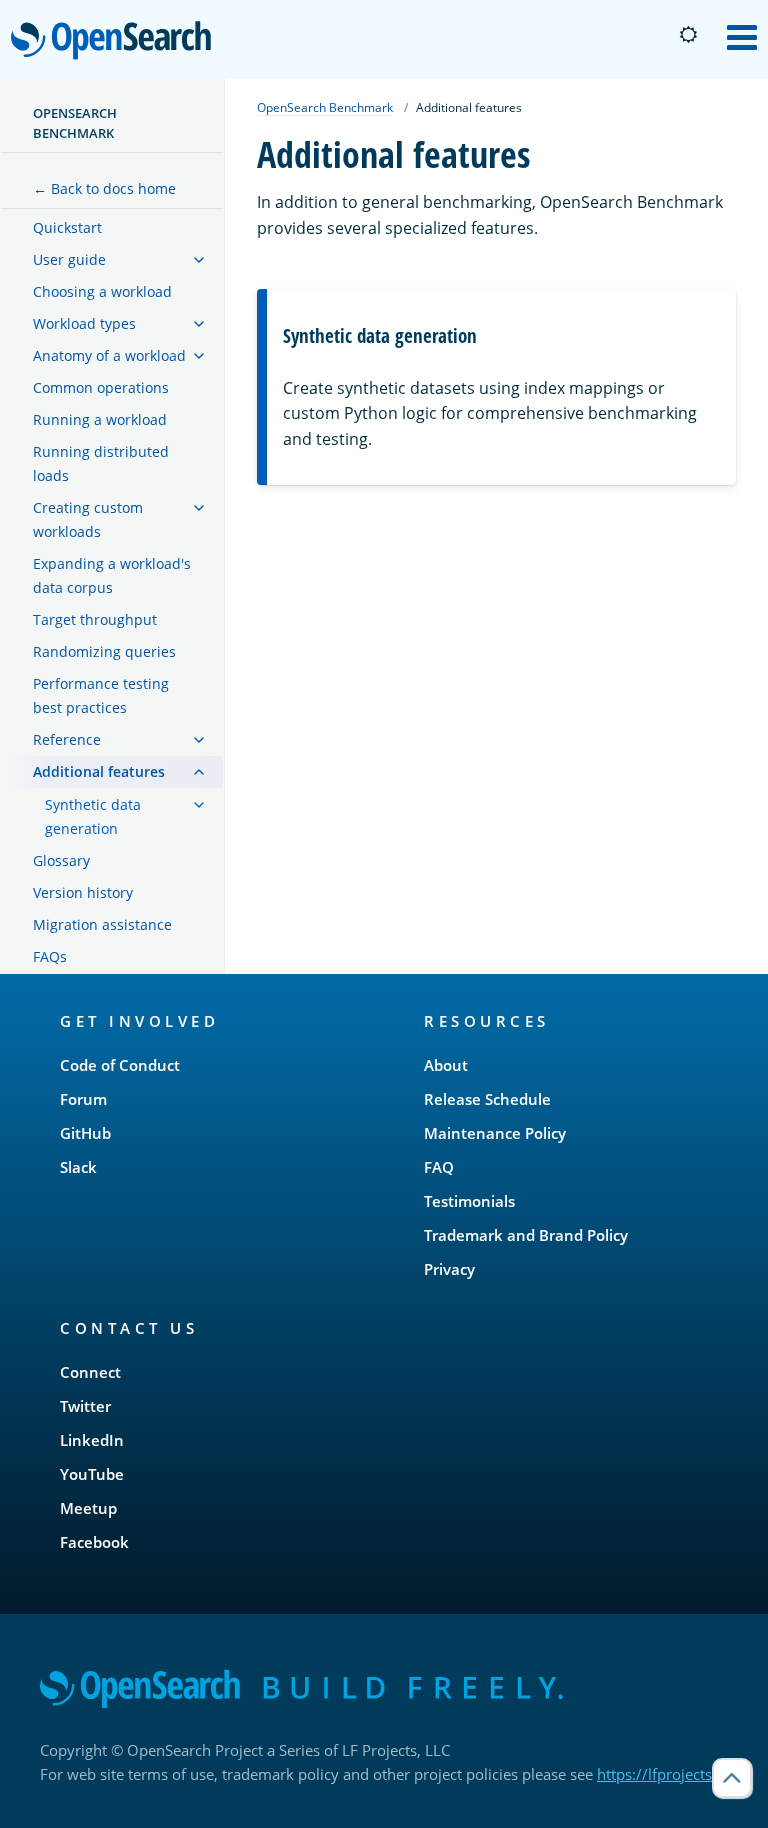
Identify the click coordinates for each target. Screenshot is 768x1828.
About (446, 1065)
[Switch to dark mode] (688, 35)
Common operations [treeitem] (101, 387)
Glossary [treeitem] (61, 860)
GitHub (85, 1133)
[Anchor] (228, 1020)
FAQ (439, 1167)
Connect (90, 1372)
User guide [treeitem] (69, 259)
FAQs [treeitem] (50, 956)
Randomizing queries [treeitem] (104, 651)
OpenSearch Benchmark (75, 123)
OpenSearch (116, 41)
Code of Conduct (120, 1065)
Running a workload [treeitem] (100, 419)
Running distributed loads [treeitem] (101, 463)
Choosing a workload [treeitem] (102, 291)
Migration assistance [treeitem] (102, 924)
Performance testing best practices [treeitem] (101, 695)
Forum (83, 1099)
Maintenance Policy (495, 1133)
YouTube (92, 1474)
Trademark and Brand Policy (526, 1235)
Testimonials (469, 1201)
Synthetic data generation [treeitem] (93, 816)
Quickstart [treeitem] (67, 227)
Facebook (94, 1542)
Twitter (85, 1406)
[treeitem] (199, 260)
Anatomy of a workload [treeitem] (109, 355)
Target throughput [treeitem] (95, 619)
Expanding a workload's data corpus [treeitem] (112, 575)
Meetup (88, 1508)
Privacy (449, 1269)
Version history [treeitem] (83, 892)
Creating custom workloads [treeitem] (88, 519)
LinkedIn (92, 1440)
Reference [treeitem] (67, 739)
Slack (78, 1167)
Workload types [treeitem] (84, 323)
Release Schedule (487, 1099)
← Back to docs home (104, 188)
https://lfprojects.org (668, 1774)
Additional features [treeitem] (99, 771)
